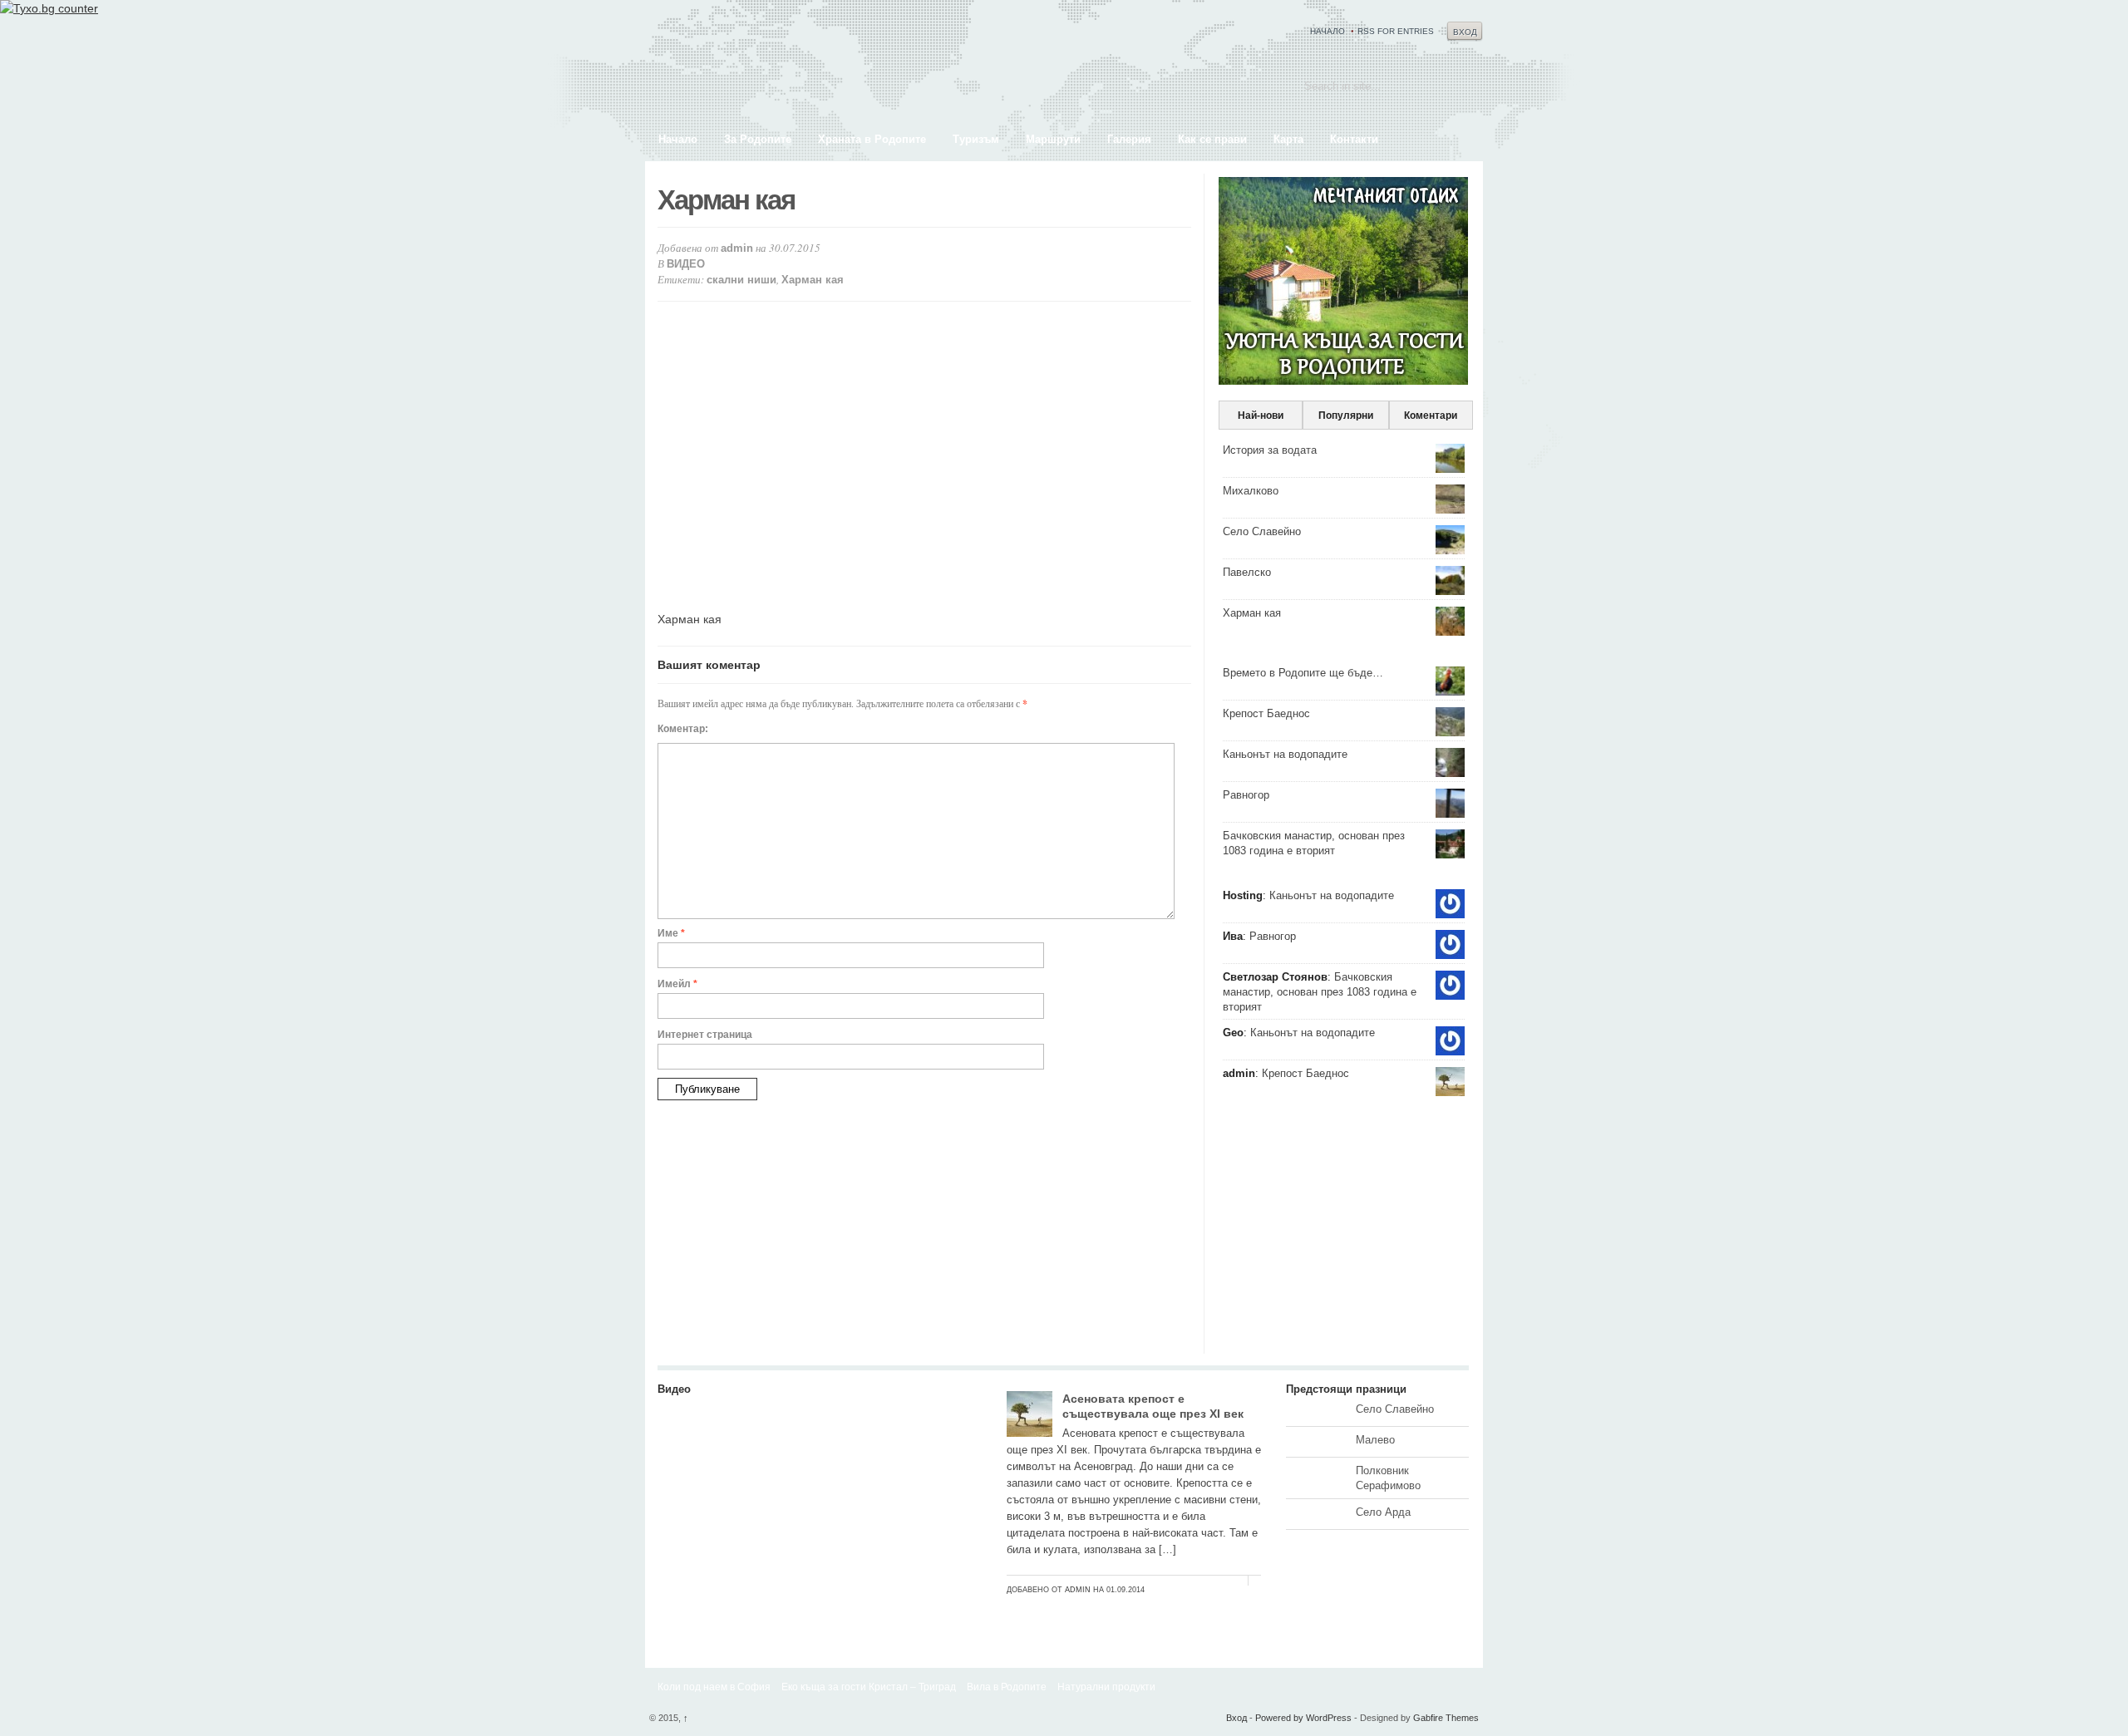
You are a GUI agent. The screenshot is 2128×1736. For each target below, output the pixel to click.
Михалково (1251, 491)
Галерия (1129, 139)
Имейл (677, 984)
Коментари (1431, 416)
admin (737, 248)
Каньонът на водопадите (1285, 754)
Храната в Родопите (872, 139)
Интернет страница (705, 1035)
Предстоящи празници (1346, 1389)
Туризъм (976, 139)
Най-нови (1261, 416)
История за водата (1270, 450)
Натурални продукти (1106, 1687)
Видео (674, 1389)
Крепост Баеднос (1266, 713)
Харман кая (813, 280)
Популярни (1346, 416)
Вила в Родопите (1007, 1687)
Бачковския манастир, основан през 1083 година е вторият (1320, 992)
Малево (1375, 1440)
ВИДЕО (686, 264)
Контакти (1354, 139)
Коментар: (683, 729)
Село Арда (1383, 1512)
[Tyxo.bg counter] (49, 8)
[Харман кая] (820, 1604)
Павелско (1247, 572)
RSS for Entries (1396, 31)
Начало (1328, 31)
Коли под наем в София (714, 1687)
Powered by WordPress (1303, 1718)
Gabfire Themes (1446, 1718)
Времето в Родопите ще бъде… (1303, 673)
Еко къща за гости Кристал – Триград (869, 1687)
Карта (1288, 139)
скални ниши (741, 280)
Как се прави (1212, 139)
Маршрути (1053, 139)
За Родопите (758, 139)
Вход (1465, 32)
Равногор (1246, 795)
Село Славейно (1262, 531)
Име (671, 933)
